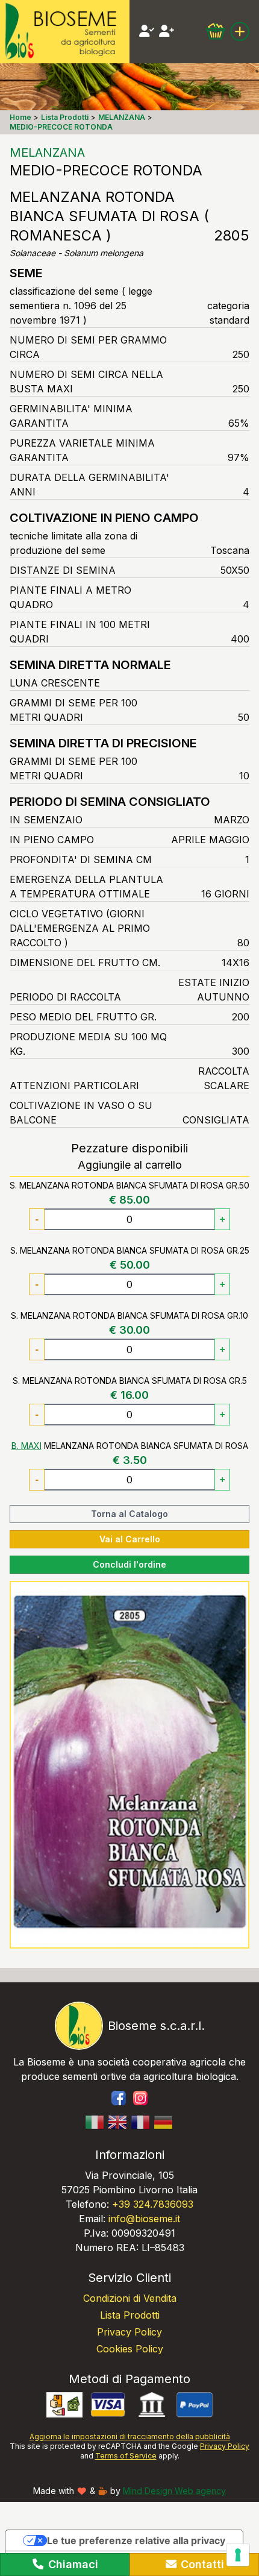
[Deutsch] (164, 2122)
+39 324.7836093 (153, 2204)
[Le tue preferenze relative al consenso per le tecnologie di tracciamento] (238, 2555)
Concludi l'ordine (129, 1564)
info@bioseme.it (144, 2219)
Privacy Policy (129, 2332)
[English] (118, 2122)
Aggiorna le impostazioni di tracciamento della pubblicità (130, 2436)
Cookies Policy (130, 2349)
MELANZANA (47, 152)
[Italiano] (95, 2122)
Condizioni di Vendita (130, 2298)
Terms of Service (126, 2456)
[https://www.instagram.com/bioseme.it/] (140, 2098)
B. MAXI (27, 1446)
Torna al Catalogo (129, 1514)
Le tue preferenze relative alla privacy (136, 2540)
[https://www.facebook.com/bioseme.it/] (119, 2098)
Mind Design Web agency (174, 2491)
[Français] (141, 2122)
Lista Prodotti (130, 2315)
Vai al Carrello (130, 1539)
